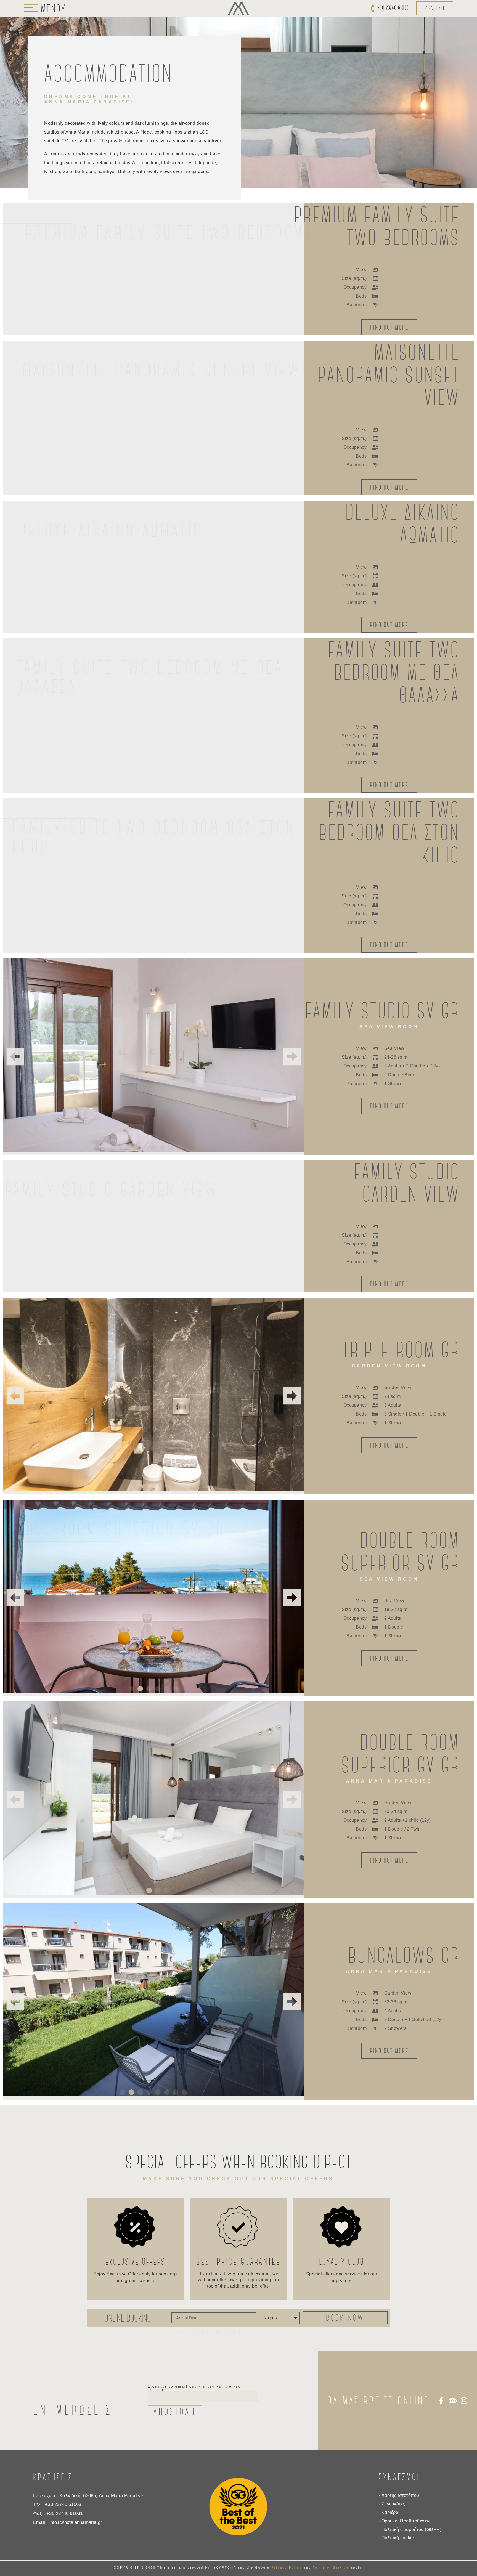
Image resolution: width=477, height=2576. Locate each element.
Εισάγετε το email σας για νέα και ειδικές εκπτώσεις (194, 2388)
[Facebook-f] (441, 2400)
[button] (15, 1057)
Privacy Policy (287, 2567)
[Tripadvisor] (452, 2400)
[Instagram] (464, 2400)
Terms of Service (331, 2567)
